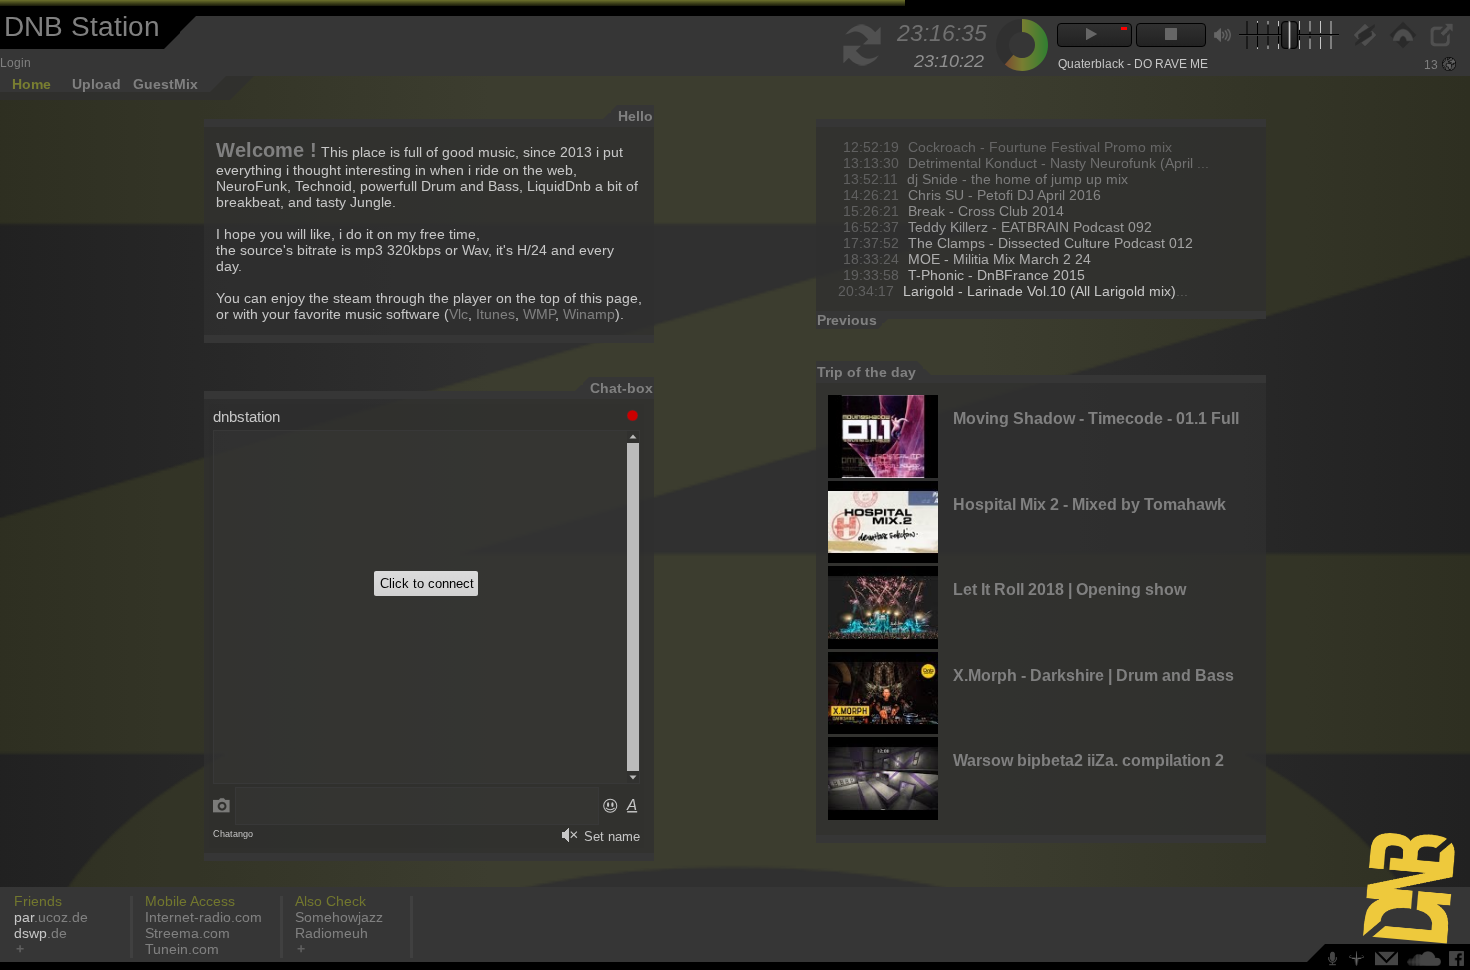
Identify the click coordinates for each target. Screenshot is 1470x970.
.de (40, 933)
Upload (96, 84)
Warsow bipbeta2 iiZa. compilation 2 (1088, 760)
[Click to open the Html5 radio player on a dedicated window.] (1440, 43)
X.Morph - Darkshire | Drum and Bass (1093, 675)
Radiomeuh (331, 933)
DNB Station (82, 26)
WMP (539, 314)
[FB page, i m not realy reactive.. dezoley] (1459, 962)
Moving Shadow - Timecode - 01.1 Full (1096, 418)
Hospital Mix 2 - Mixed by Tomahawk (1089, 504)
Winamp (589, 314)
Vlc (458, 314)
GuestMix (165, 84)
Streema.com (187, 933)
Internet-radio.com (203, 917)
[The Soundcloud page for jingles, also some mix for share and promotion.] (1426, 962)
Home (31, 84)
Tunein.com (182, 949)
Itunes (495, 314)
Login (15, 63)
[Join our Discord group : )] (1336, 962)
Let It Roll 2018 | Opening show (1069, 589)
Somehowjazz (339, 917)
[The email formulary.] (1389, 962)
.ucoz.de (51, 917)
